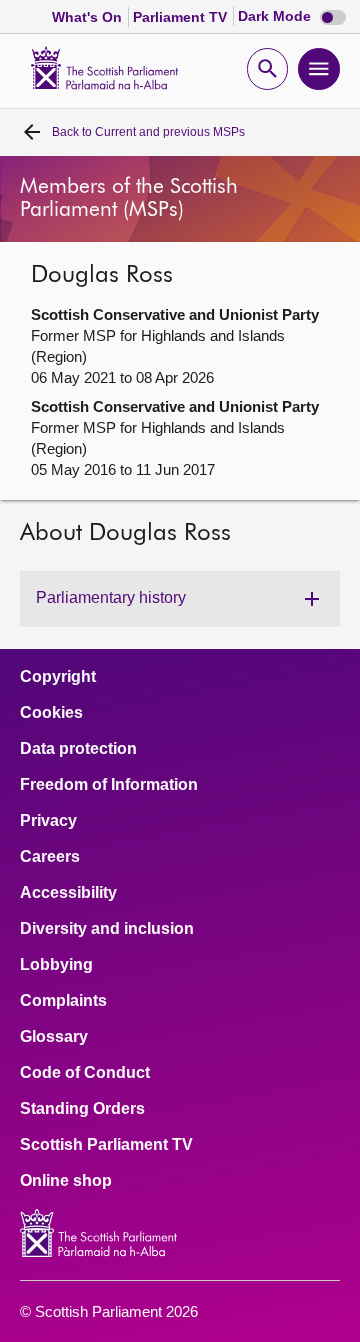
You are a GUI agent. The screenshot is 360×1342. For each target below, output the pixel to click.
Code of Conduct (85, 1073)
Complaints (63, 1001)
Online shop (66, 1181)
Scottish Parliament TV (106, 1145)
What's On (89, 17)
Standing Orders (82, 1109)
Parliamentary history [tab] (111, 597)
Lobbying (56, 965)
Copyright (58, 677)
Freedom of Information (109, 785)
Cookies (51, 713)
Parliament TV (182, 17)
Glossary (54, 1037)
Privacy (48, 821)
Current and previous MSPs (148, 132)
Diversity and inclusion (107, 929)
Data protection (78, 749)
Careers (50, 857)
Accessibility (68, 893)
